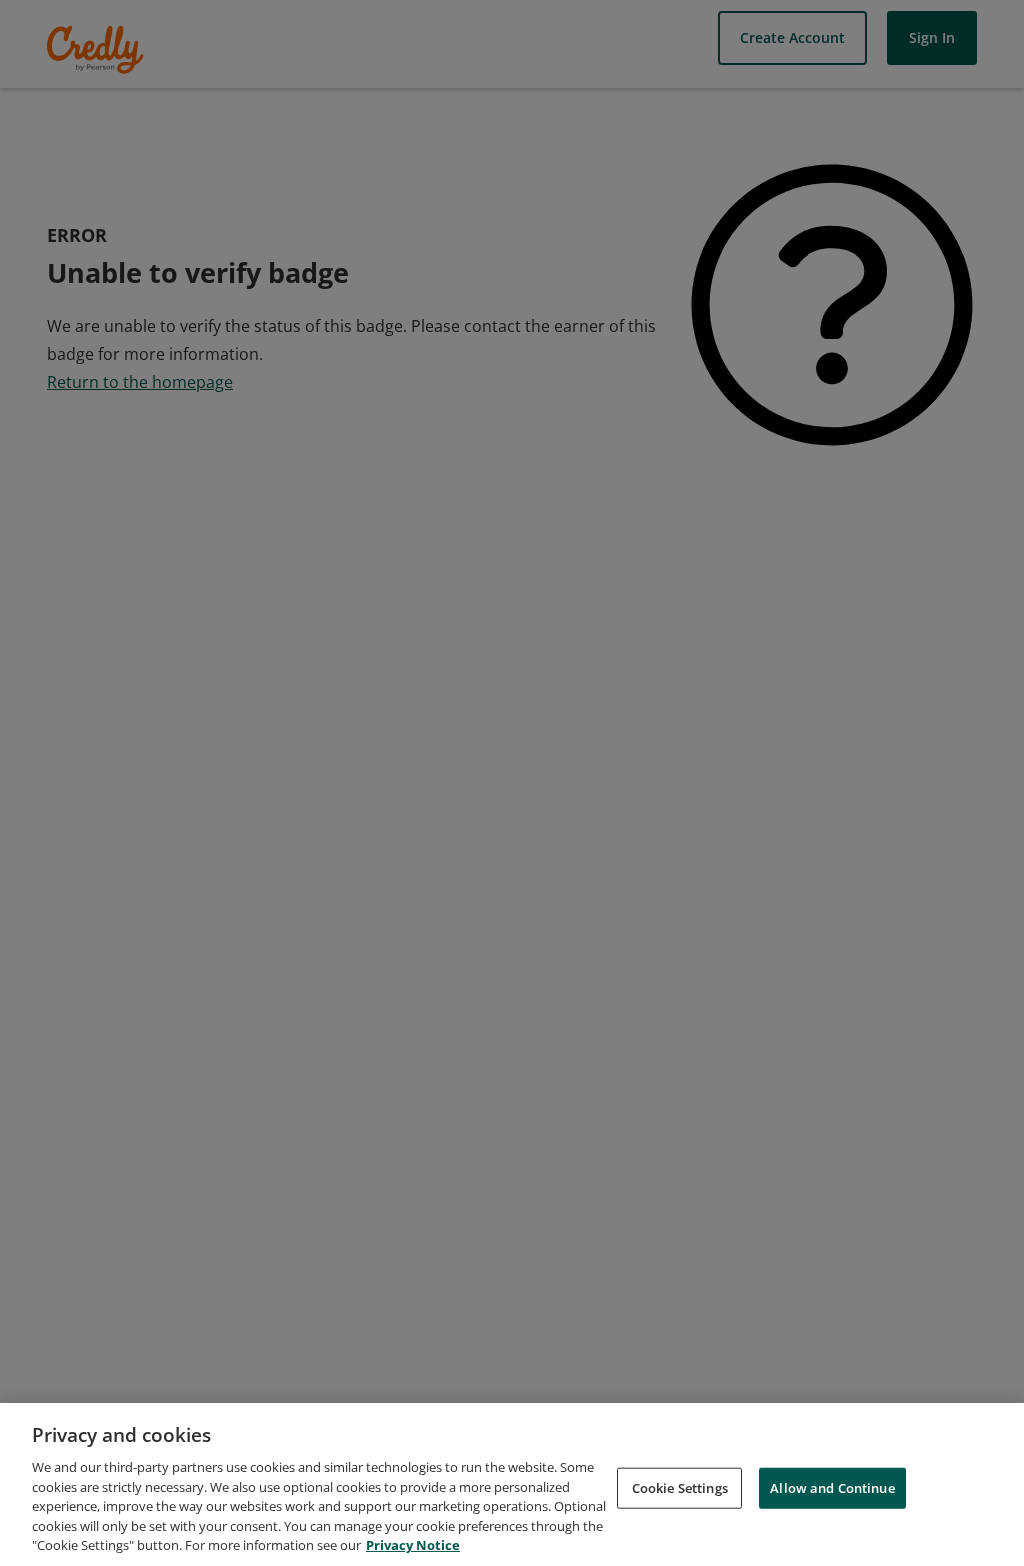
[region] (512, 1484)
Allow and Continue (832, 1487)
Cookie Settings (680, 1487)
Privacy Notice (413, 1545)
